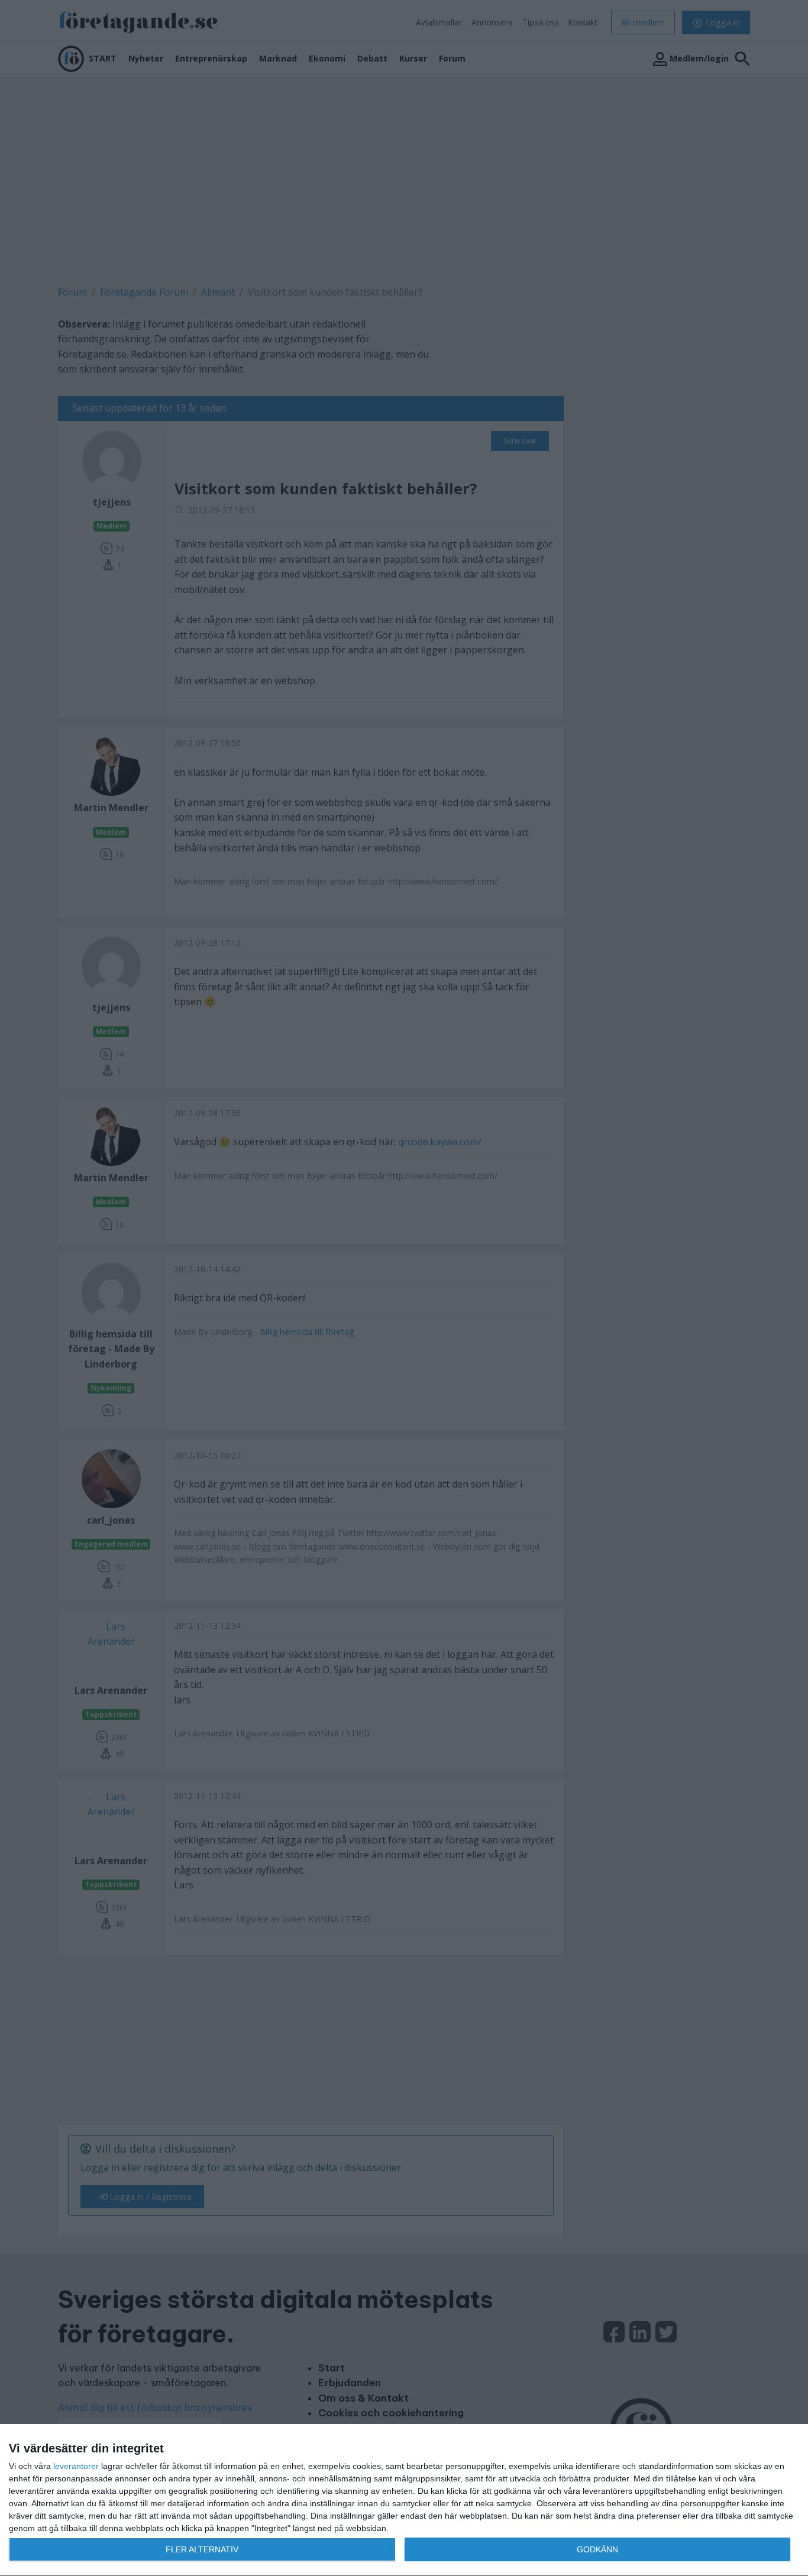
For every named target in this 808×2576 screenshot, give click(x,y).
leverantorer (76, 2466)
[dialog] (404, 2500)
